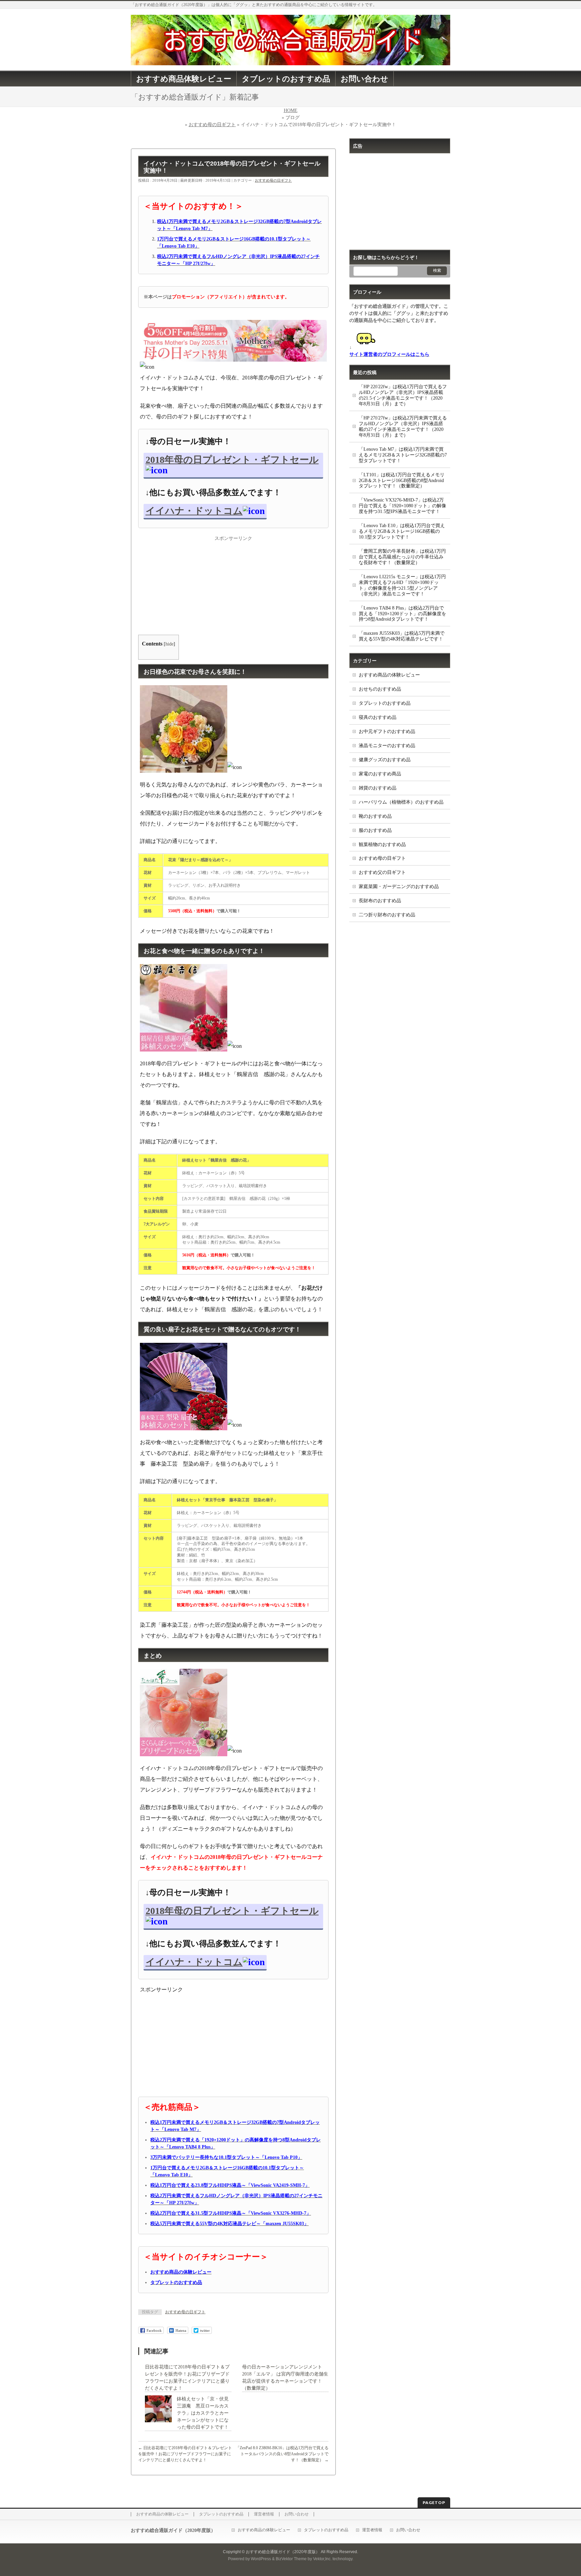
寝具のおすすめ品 (378, 717)
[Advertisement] (233, 584)
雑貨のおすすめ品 (378, 788)
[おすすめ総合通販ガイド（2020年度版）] (290, 58)
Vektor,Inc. (322, 2559)
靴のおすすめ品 (375, 816)
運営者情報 (264, 2514)
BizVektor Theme (291, 2559)
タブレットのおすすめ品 (385, 703)
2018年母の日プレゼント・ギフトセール (232, 460)
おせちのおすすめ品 (380, 689)
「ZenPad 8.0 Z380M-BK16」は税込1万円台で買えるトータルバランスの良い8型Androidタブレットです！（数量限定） (282, 2454)
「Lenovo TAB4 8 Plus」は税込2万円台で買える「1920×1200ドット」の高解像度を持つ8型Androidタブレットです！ (402, 614)
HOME (291, 111)
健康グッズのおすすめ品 (385, 760)
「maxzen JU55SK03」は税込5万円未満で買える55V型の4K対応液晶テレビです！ (402, 636)
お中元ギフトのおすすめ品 (387, 731)
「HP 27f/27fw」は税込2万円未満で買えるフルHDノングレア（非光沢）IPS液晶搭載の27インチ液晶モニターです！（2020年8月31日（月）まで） (403, 427)
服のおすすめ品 (375, 830)
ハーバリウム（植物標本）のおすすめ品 (401, 802)
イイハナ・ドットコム (194, 511)
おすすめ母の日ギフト (212, 125)
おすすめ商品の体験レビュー (389, 675)
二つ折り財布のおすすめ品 (387, 915)
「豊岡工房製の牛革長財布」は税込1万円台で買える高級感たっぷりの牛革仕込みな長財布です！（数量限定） (402, 557)
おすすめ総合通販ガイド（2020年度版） (283, 2552)
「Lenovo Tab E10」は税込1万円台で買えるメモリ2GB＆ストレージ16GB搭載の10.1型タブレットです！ (402, 531)
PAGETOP (434, 2503)
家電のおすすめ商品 (380, 774)
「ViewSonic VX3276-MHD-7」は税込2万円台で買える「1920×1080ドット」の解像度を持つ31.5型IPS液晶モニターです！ (402, 506)
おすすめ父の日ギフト (382, 872)
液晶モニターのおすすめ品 (387, 746)
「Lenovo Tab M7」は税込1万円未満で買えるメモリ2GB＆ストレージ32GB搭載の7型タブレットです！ (403, 455)
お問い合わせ (297, 2514)
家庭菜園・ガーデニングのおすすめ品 (399, 887)
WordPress (261, 2559)
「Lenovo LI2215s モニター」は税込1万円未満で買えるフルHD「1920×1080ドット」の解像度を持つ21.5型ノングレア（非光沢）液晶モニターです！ (402, 585)
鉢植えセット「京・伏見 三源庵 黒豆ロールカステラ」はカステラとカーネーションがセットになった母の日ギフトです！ (205, 2413)
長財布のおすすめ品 (380, 901)
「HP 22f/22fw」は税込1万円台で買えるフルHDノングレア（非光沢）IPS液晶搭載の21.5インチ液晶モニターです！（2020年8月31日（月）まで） (403, 395)
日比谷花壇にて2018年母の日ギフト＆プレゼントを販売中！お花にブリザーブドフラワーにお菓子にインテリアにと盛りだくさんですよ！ (185, 2454)
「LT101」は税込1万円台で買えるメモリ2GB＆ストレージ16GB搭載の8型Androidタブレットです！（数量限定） (402, 481)
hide (169, 644)
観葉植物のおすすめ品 (382, 844)
